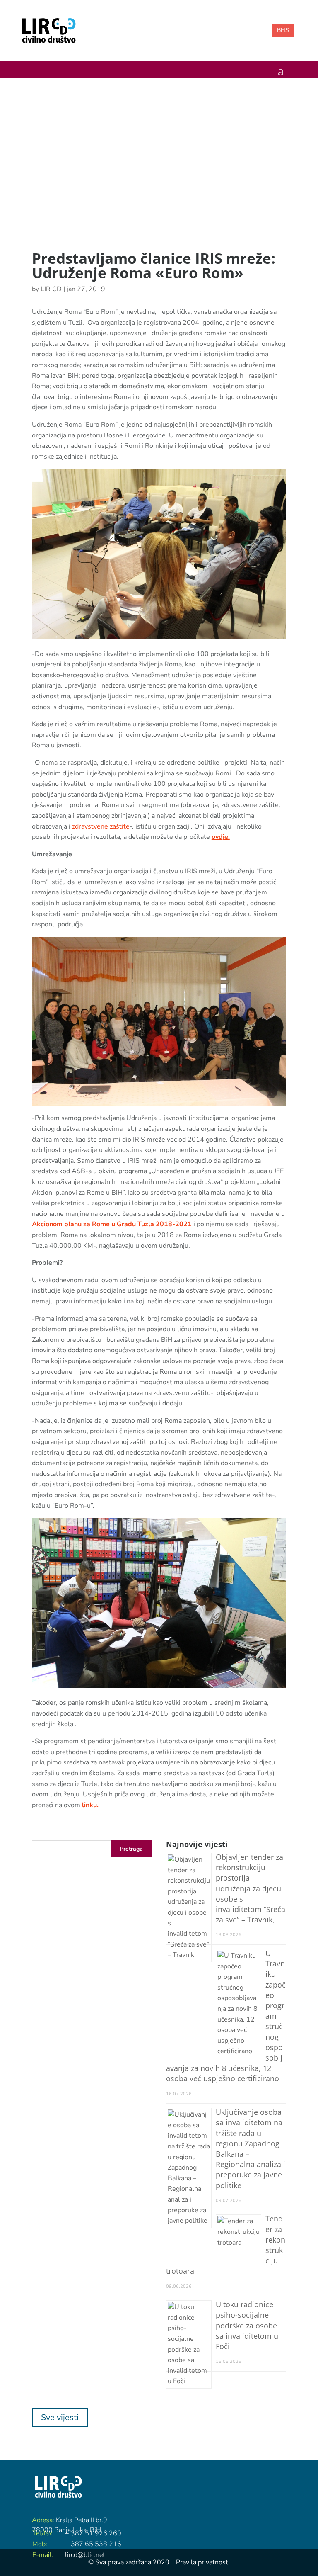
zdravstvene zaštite (100, 826)
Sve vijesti (60, 2417)
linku (89, 1805)
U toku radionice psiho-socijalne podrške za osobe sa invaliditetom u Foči (247, 2325)
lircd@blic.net (85, 2555)
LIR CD (51, 289)
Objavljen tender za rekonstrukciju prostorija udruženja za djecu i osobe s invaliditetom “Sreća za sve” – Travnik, (251, 1888)
